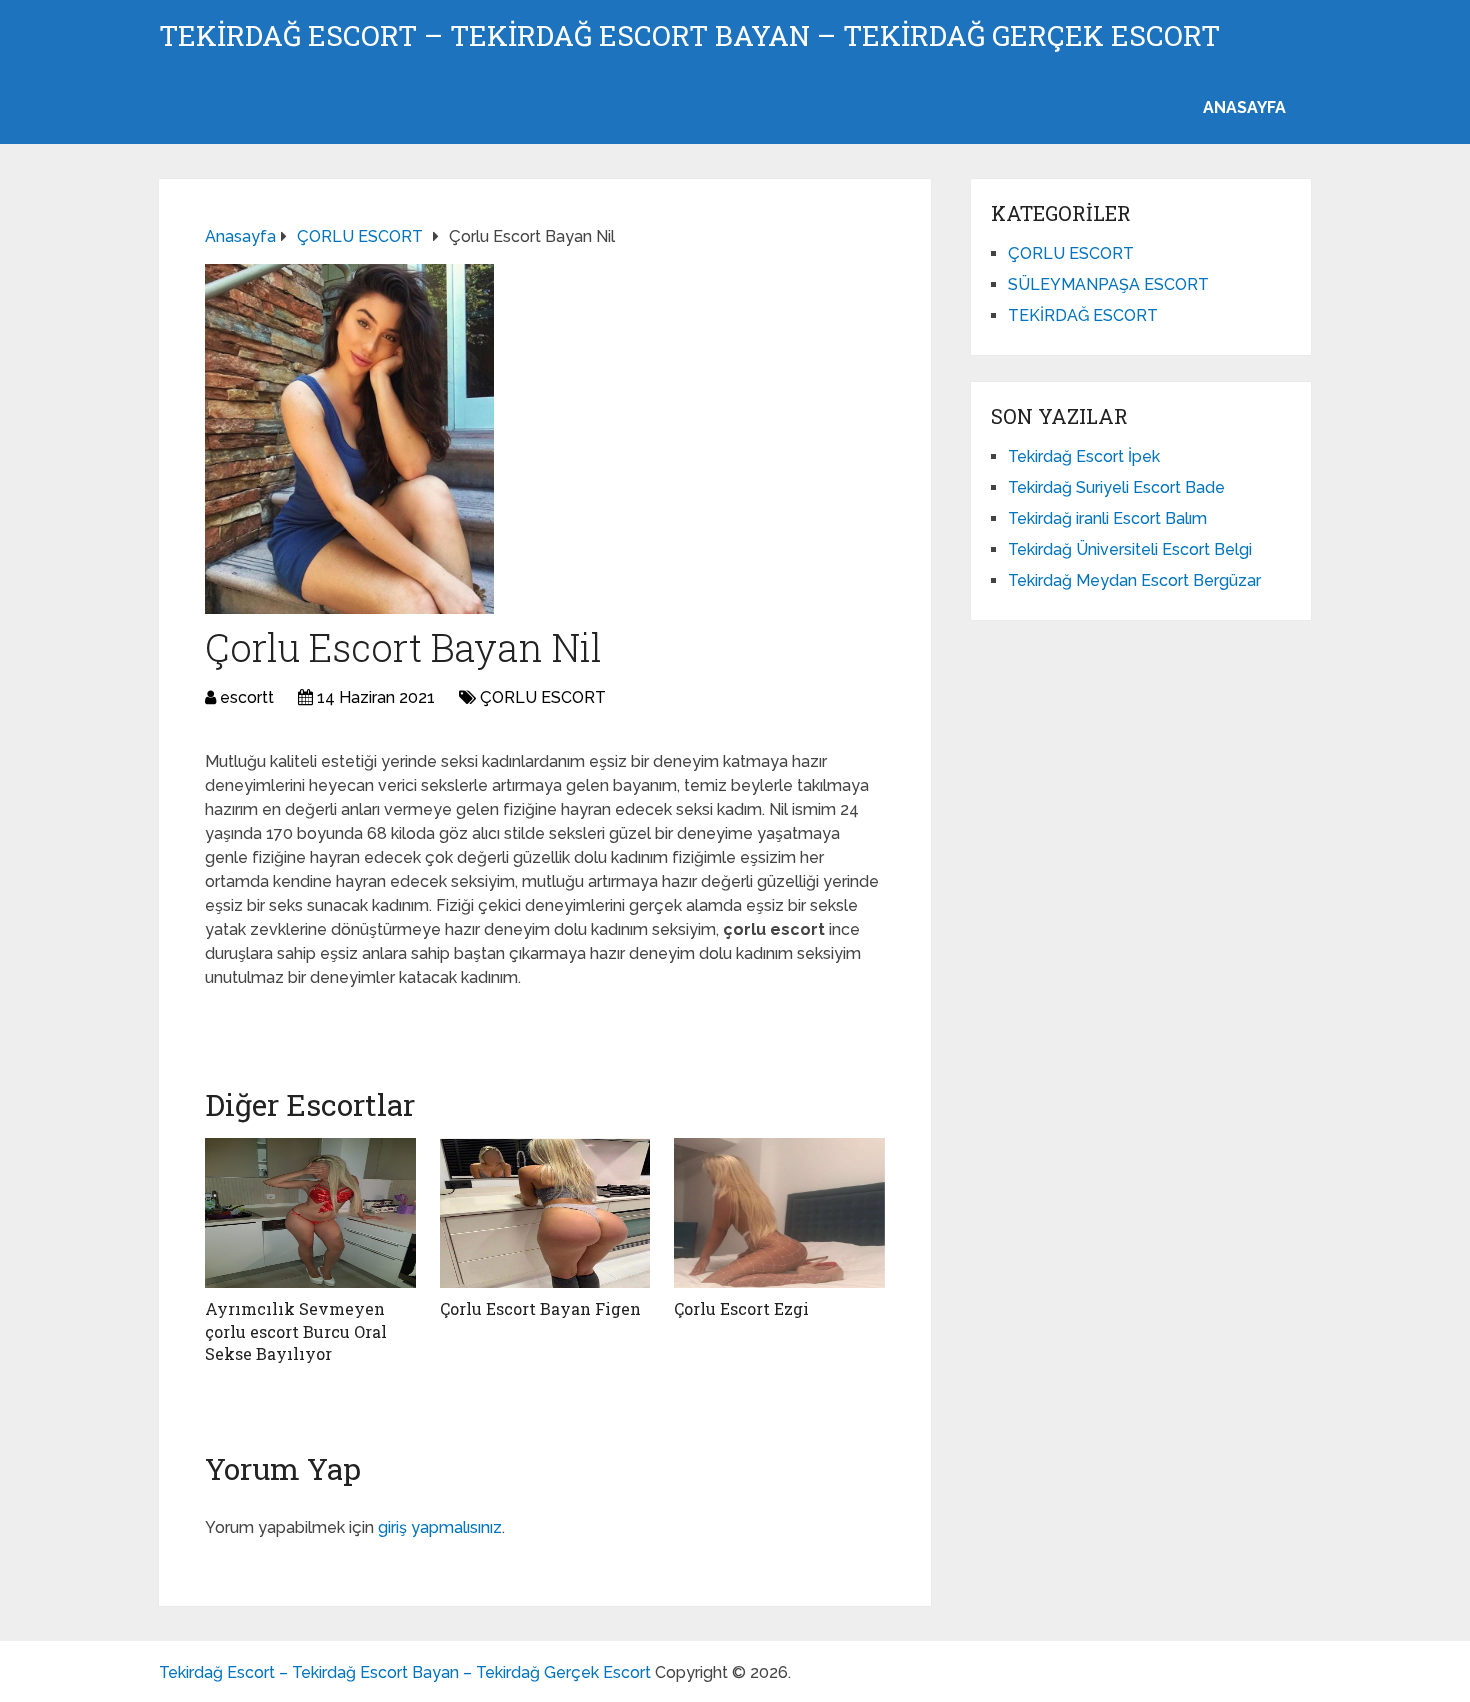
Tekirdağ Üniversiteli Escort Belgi (1130, 549)
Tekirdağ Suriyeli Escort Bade (1116, 487)
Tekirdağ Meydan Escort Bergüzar (1134, 580)
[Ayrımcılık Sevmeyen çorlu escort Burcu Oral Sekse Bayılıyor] (310, 1213)
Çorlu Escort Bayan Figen (540, 1308)
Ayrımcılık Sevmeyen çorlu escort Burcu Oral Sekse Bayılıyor (296, 1331)
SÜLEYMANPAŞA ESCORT (1108, 284)
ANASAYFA (1244, 107)
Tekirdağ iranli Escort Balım (1107, 518)
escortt (247, 697)
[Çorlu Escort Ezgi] (779, 1213)
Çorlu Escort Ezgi (741, 1308)
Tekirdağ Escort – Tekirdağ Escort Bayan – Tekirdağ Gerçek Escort (689, 36)
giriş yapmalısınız (440, 1527)
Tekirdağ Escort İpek (1084, 456)
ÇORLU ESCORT (543, 697)
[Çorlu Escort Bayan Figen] (545, 1213)
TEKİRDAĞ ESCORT (1083, 315)
